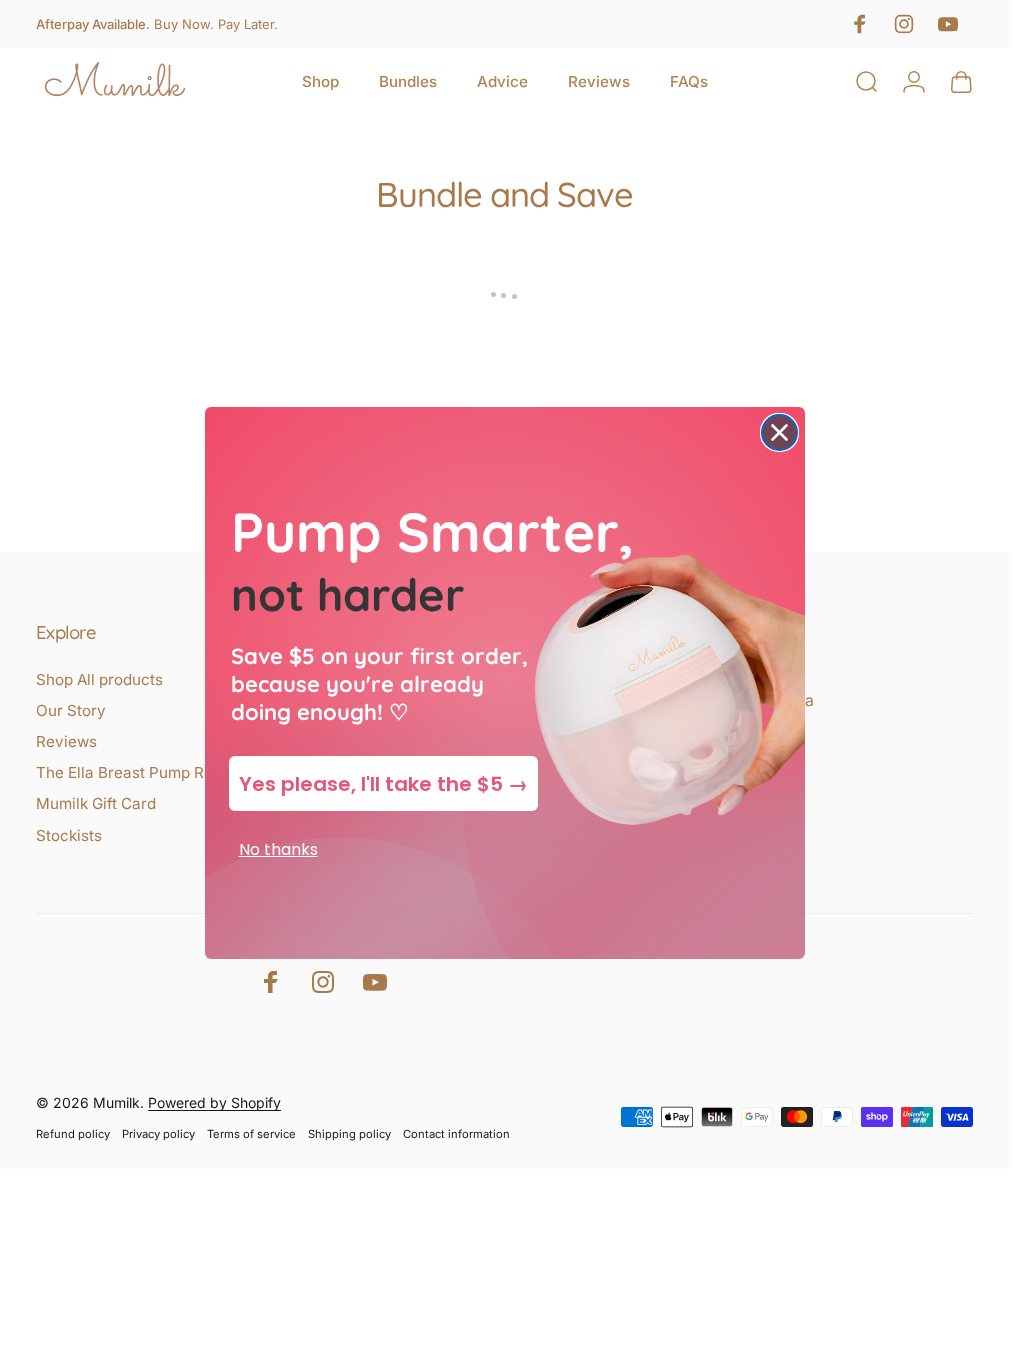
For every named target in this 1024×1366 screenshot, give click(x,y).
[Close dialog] (779, 432)
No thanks (278, 849)
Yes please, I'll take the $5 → (383, 784)
